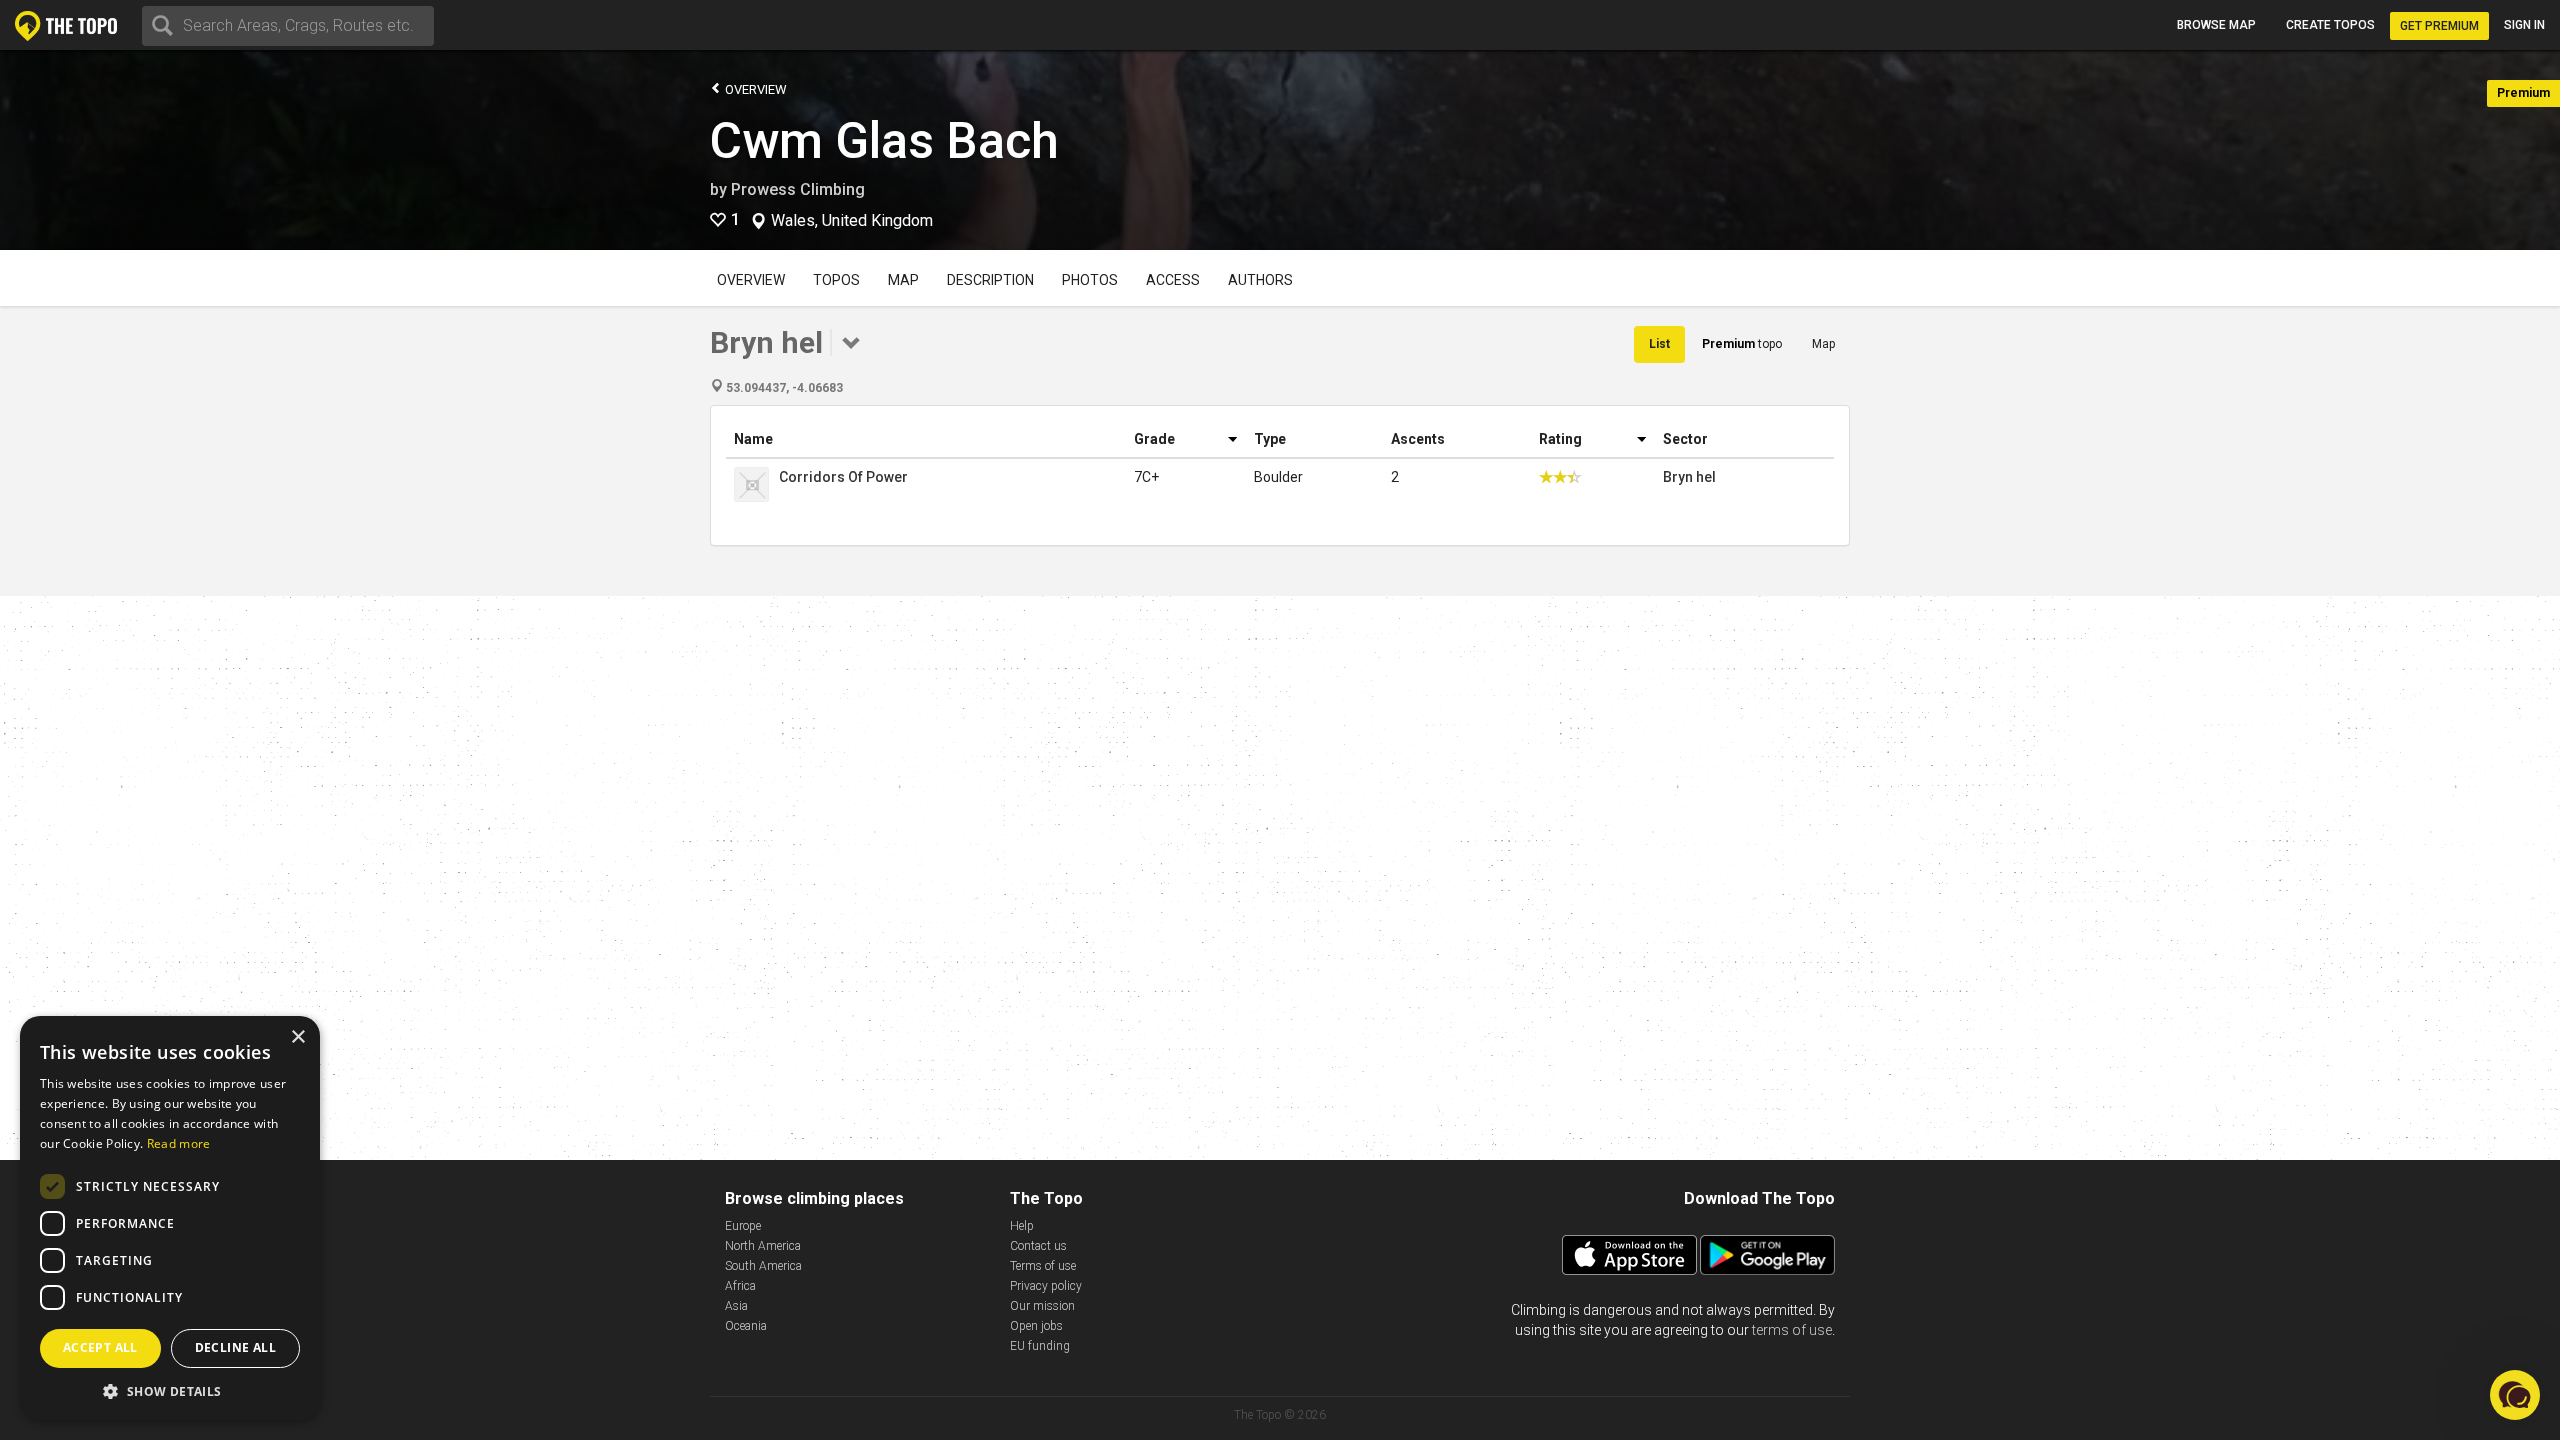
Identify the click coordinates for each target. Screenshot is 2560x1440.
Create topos (2330, 25)
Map (903, 280)
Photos (1090, 280)
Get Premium (2439, 26)
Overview (754, 89)
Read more (179, 1143)
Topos (836, 280)
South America (763, 1266)
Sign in (2524, 25)
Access (1173, 280)
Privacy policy (1046, 1286)
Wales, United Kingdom (852, 221)
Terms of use (1043, 1266)
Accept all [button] (100, 1347)
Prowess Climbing (798, 189)
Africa (740, 1286)
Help (1022, 1226)
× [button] (297, 1037)
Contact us (1038, 1246)
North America (763, 1246)
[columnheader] (926, 439)
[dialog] (170, 1218)
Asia (736, 1306)
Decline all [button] (235, 1347)
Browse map (2216, 25)
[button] (170, 1390)
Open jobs (1036, 1326)
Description (990, 280)
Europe (743, 1226)
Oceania (746, 1326)
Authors (1260, 280)
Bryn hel (1689, 477)
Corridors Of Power (843, 477)
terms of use (1792, 1330)
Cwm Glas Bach (884, 141)
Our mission (1042, 1306)
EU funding (1040, 1346)
